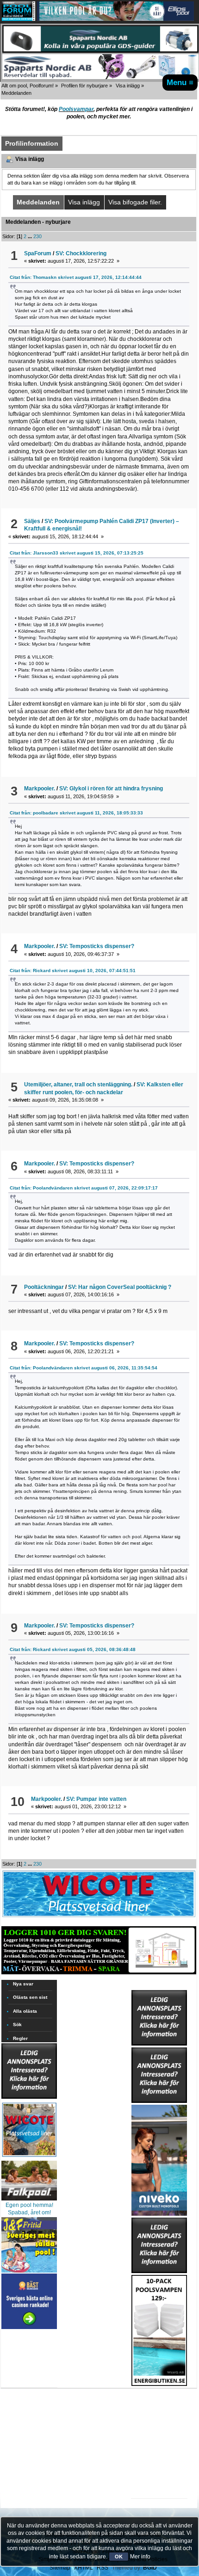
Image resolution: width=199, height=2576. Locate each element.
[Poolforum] (19, 19)
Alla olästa (25, 2011)
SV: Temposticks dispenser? (97, 946)
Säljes (32, 521)
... (31, 236)
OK (119, 2557)
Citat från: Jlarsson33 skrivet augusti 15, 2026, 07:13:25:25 (77, 553)
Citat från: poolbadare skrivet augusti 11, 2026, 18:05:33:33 (76, 813)
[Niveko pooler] (159, 2158)
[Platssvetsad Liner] (99, 1917)
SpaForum (38, 253)
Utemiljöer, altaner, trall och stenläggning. (78, 1085)
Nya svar (23, 1984)
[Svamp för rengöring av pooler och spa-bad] (159, 2329)
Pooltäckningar (44, 1287)
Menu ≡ (180, 82)
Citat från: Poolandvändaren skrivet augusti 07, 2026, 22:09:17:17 (84, 1188)
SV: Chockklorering (81, 253)
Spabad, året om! (29, 2212)
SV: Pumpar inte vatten (96, 1799)
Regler (20, 2038)
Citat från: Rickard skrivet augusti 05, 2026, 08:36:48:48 (73, 1649)
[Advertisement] (159, 2415)
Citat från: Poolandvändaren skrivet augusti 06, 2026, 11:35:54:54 (84, 1368)
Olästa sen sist (30, 1997)
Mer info (140, 2557)
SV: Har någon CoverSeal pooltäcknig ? (120, 1287)
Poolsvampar (76, 109)
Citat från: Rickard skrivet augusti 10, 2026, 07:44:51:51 (73, 971)
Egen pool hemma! (29, 2205)
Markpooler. (40, 789)
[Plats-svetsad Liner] (29, 2158)
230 (37, 236)
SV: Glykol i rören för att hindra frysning (111, 789)
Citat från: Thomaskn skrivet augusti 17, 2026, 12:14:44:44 (76, 277)
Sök (17, 2024)
